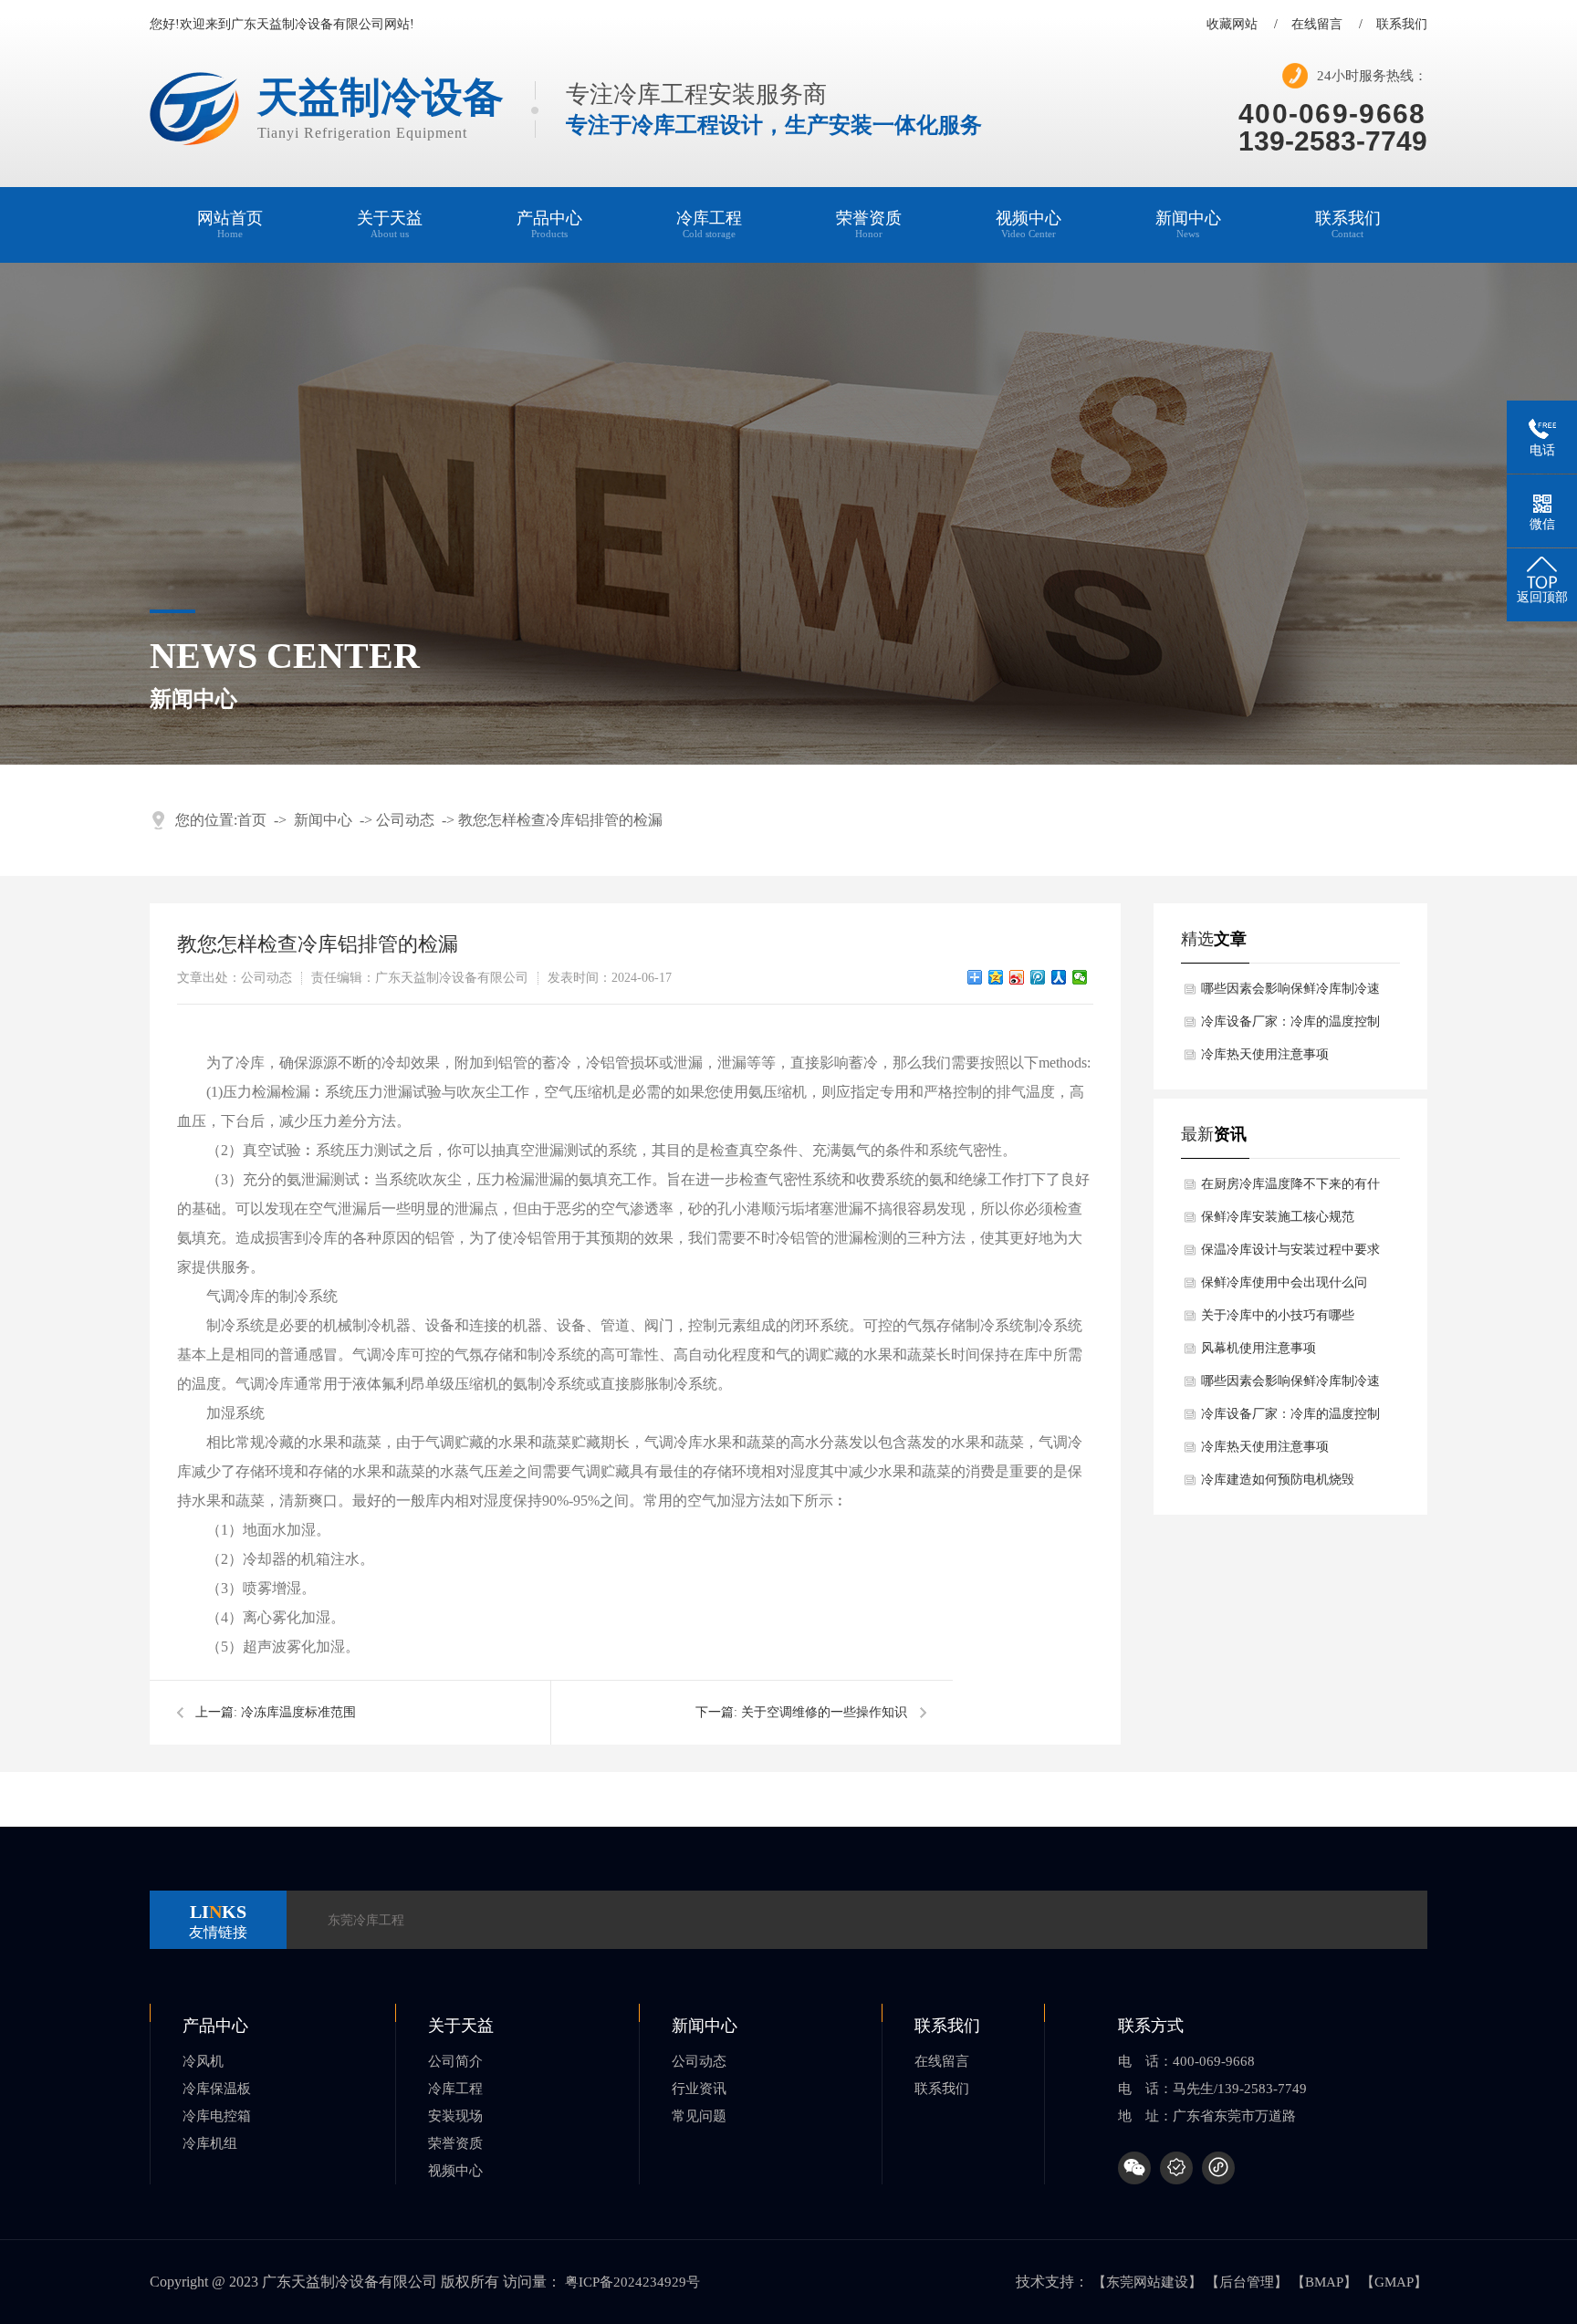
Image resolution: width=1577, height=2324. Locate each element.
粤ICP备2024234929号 (632, 2282)
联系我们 (1402, 25)
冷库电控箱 (217, 2116)
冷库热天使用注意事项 (1265, 1054)
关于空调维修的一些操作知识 (824, 1712)
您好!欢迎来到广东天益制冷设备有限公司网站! (282, 25)
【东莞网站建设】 (1147, 2282)
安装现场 (455, 2116)
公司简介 (455, 2061)
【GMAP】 (1394, 2282)
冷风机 (203, 2061)
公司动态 (405, 820)
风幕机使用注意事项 (1258, 1348)
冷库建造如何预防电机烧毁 (1278, 1480)
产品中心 (549, 224)
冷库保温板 (217, 2089)
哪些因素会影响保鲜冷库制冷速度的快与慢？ (1290, 994)
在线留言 (942, 2061)
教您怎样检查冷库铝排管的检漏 (560, 820)
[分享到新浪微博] (1017, 977)
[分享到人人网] (1059, 977)
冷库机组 (210, 2143)
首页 (252, 820)
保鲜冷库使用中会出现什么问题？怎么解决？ (1284, 1287)
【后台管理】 (1247, 2282)
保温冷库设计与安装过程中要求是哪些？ (1290, 1255)
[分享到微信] (1080, 977)
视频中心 (1029, 224)
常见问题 (699, 2116)
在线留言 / (1327, 25)
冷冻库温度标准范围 (298, 1712)
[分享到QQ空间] (996, 977)
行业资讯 (699, 2089)
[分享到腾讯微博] (1038, 977)
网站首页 (230, 224)
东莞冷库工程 (366, 1920)
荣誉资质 (869, 224)
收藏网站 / (1242, 25)
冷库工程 (709, 224)
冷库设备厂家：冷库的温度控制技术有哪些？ (1290, 1027)
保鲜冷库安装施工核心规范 (1278, 1217)
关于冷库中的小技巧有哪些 (1278, 1315)
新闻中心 (1188, 224)
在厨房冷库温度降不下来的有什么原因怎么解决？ (1290, 1189)
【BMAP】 (1324, 2282)
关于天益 (390, 224)
